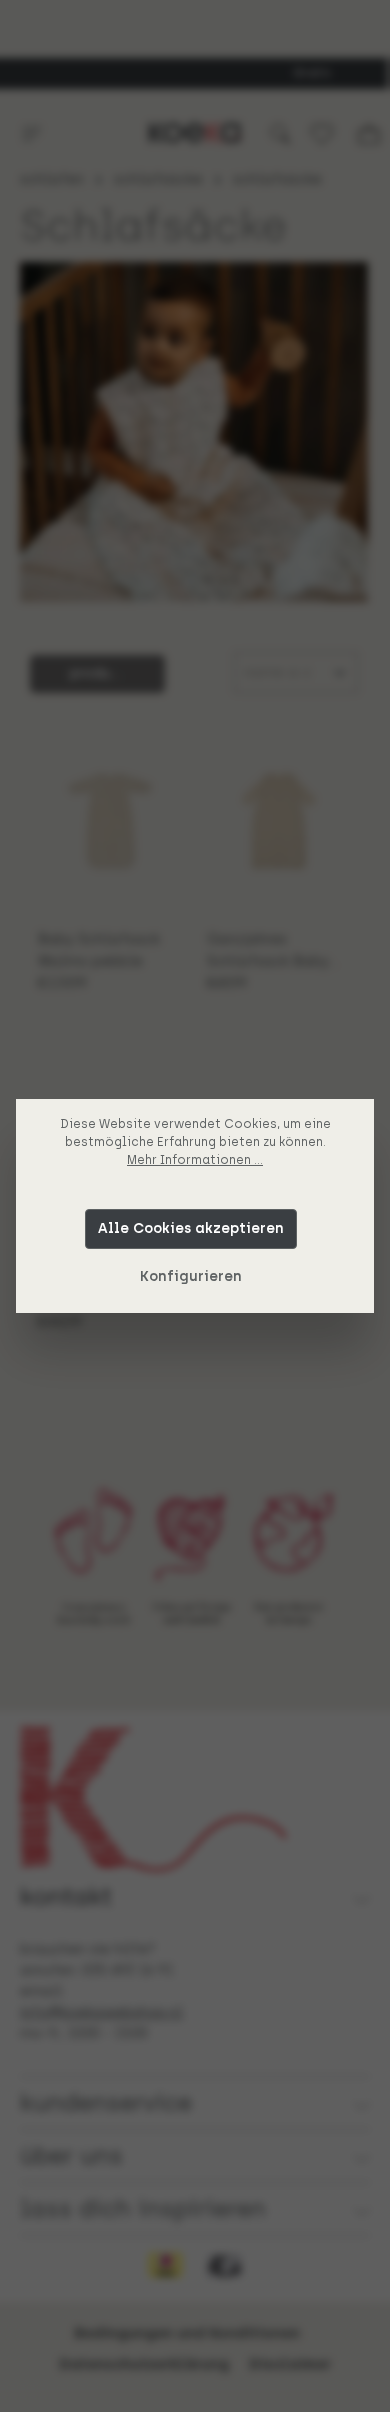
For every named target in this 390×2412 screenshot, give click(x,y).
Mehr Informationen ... (195, 1160)
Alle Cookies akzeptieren (191, 1228)
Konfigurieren (191, 1276)
